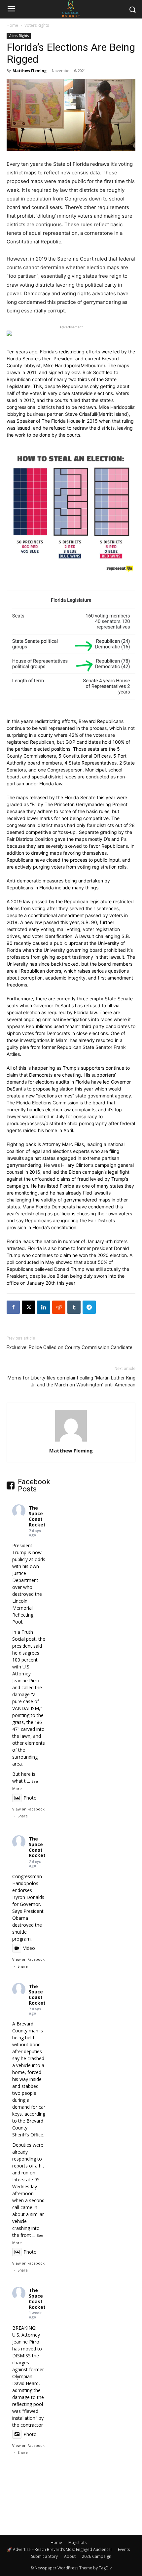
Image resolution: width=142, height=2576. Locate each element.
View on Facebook (28, 1809)
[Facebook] (13, 1307)
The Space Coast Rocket (37, 1516)
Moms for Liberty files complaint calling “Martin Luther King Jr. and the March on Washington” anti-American (71, 1381)
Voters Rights (37, 25)
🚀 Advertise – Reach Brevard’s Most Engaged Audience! (59, 2549)
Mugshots (77, 2542)
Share (23, 1816)
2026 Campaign (97, 2556)
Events (124, 2549)
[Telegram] (89, 1307)
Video (29, 1948)
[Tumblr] (74, 1307)
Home (12, 25)
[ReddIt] (59, 1307)
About (70, 2556)
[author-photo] (71, 1441)
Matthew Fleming (30, 71)
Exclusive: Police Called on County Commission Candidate (70, 1347)
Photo (30, 1798)
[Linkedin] (44, 1307)
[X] (28, 1307)
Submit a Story (44, 2556)
